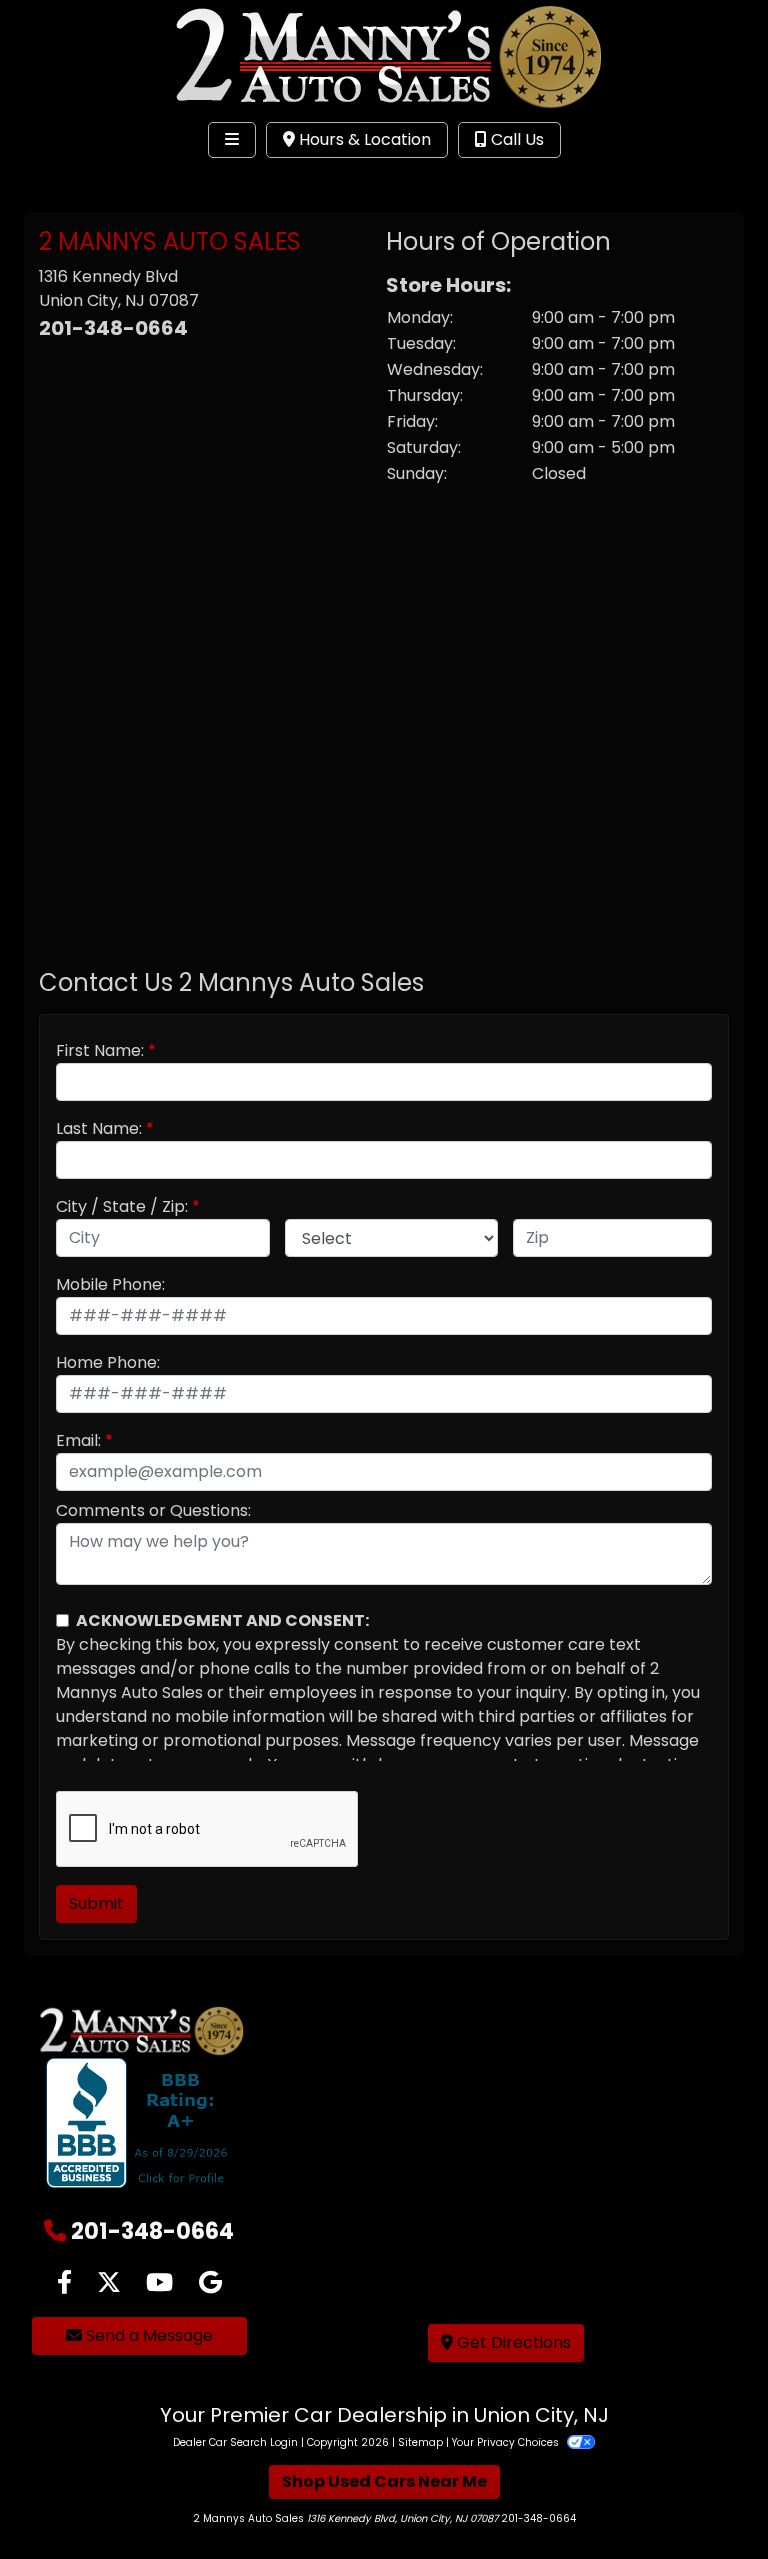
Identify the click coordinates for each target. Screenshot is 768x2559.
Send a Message (147, 2335)
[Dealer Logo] (384, 55)
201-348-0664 (113, 328)
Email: (78, 1440)
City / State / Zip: (122, 1206)
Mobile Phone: (110, 1284)
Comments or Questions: (153, 1510)
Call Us (515, 139)
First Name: (100, 1050)
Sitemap (420, 2442)
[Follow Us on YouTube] (159, 2283)
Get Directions (512, 2342)
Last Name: (99, 1128)
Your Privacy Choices (507, 2442)
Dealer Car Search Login (235, 2442)
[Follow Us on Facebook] (64, 2283)
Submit (96, 1903)
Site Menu (78, 181)
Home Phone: (108, 1362)
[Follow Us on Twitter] (109, 2283)
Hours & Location (363, 139)
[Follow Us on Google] (210, 2283)
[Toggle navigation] (232, 140)
